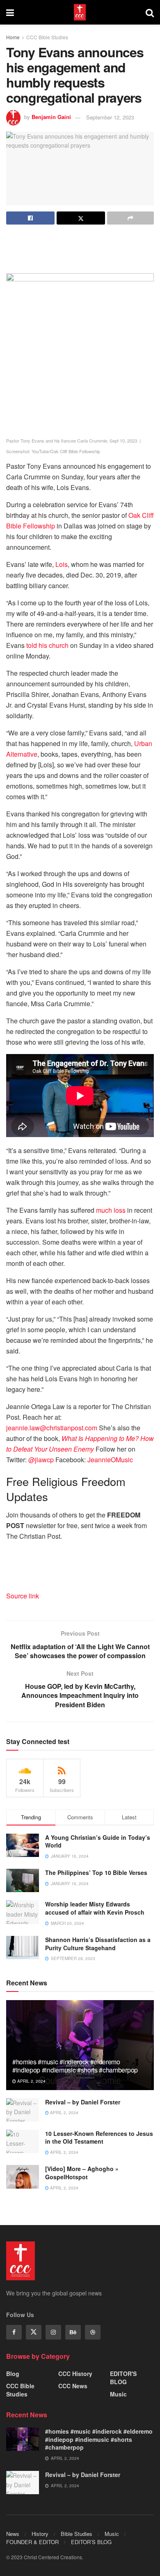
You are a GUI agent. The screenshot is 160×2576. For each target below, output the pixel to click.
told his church (47, 645)
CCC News (73, 2386)
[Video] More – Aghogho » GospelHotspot (82, 2173)
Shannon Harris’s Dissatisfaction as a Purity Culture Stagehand (98, 1944)
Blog (13, 2374)
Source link (23, 1596)
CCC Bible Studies (47, 37)
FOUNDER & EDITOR (32, 2542)
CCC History (75, 2374)
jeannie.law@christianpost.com (52, 1428)
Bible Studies (77, 2534)
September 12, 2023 (110, 117)
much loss (111, 1210)
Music (118, 2394)
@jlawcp (41, 1460)
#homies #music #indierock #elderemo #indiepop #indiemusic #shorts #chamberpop (75, 2066)
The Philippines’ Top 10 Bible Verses (96, 1872)
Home (13, 37)
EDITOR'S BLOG (123, 2378)
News (13, 2534)
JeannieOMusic (110, 1460)
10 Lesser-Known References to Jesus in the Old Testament (99, 2138)
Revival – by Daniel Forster (83, 2102)
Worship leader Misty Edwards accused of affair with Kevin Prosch (95, 1908)
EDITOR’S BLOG (91, 2542)
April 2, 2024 (31, 2081)
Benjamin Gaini (51, 117)
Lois (62, 564)
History (40, 2534)
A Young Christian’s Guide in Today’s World (98, 1841)
